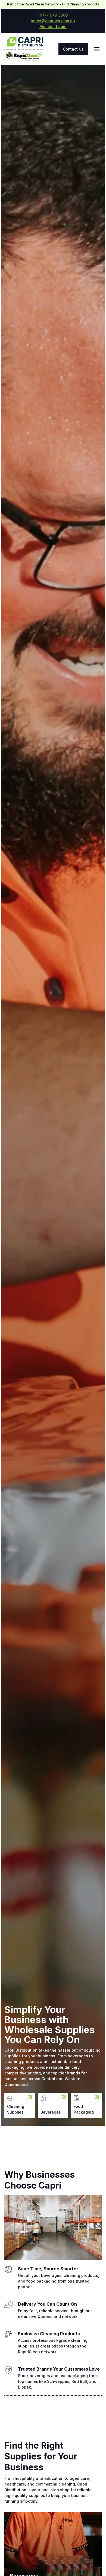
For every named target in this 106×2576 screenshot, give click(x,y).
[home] (24, 43)
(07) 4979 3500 (53, 15)
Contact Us (73, 49)
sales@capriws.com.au (53, 21)
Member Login (53, 26)
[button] (97, 49)
